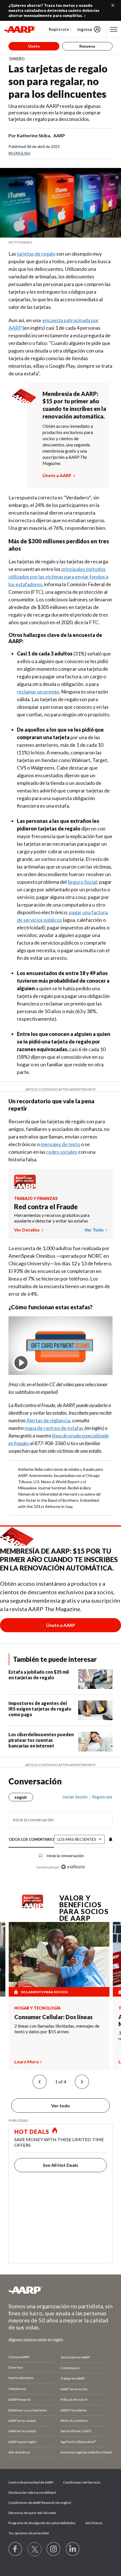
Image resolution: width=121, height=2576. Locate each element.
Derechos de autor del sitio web (32, 2513)
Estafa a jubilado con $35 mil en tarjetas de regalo (39, 1675)
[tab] (31, 1839)
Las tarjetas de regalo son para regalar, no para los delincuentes (58, 81)
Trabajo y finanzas (36, 1198)
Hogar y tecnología (37, 2008)
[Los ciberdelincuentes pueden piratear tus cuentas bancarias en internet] (95, 1742)
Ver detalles (27, 1230)
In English (19, 153)
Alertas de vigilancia (48, 1420)
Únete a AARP (57, 475)
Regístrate (59, 29)
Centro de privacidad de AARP (31, 2482)
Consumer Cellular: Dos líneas (53, 2017)
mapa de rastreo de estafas (54, 1428)
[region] (60, 1830)
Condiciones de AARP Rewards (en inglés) (40, 2503)
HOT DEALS (32, 2132)
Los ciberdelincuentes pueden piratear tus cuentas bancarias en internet (41, 1740)
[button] (40, 2082)
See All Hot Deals (60, 2165)
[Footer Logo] (60, 2290)
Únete (34, 46)
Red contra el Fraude (46, 1207)
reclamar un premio (38, 692)
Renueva (87, 46)
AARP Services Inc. (74, 2389)
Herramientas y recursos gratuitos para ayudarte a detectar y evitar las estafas (52, 1218)
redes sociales (62, 1152)
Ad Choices (94, 2523)
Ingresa (85, 29)
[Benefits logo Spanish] (25, 1187)
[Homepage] (20, 29)
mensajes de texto (60, 1144)
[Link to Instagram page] (54, 2549)
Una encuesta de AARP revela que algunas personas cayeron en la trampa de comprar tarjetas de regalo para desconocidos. (55, 112)
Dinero (17, 59)
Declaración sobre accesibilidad (32, 2492)
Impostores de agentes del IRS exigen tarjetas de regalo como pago (40, 1709)
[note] (60, 242)
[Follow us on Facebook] (15, 2549)
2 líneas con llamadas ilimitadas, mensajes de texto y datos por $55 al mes (57, 2029)
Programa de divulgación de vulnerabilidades (42, 2523)
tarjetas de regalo (36, 254)
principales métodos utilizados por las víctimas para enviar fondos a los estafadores (58, 577)
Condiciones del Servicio (82, 2482)
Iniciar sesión (75, 1797)
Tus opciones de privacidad (29, 2533)
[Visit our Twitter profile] (35, 2549)
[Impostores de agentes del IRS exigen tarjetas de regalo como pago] (95, 1710)
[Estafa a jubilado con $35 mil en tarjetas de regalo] (95, 1679)
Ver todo (94, 1230)
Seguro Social (82, 882)
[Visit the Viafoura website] (73, 1867)
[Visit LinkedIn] (73, 2549)
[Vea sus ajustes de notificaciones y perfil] (110, 1839)
